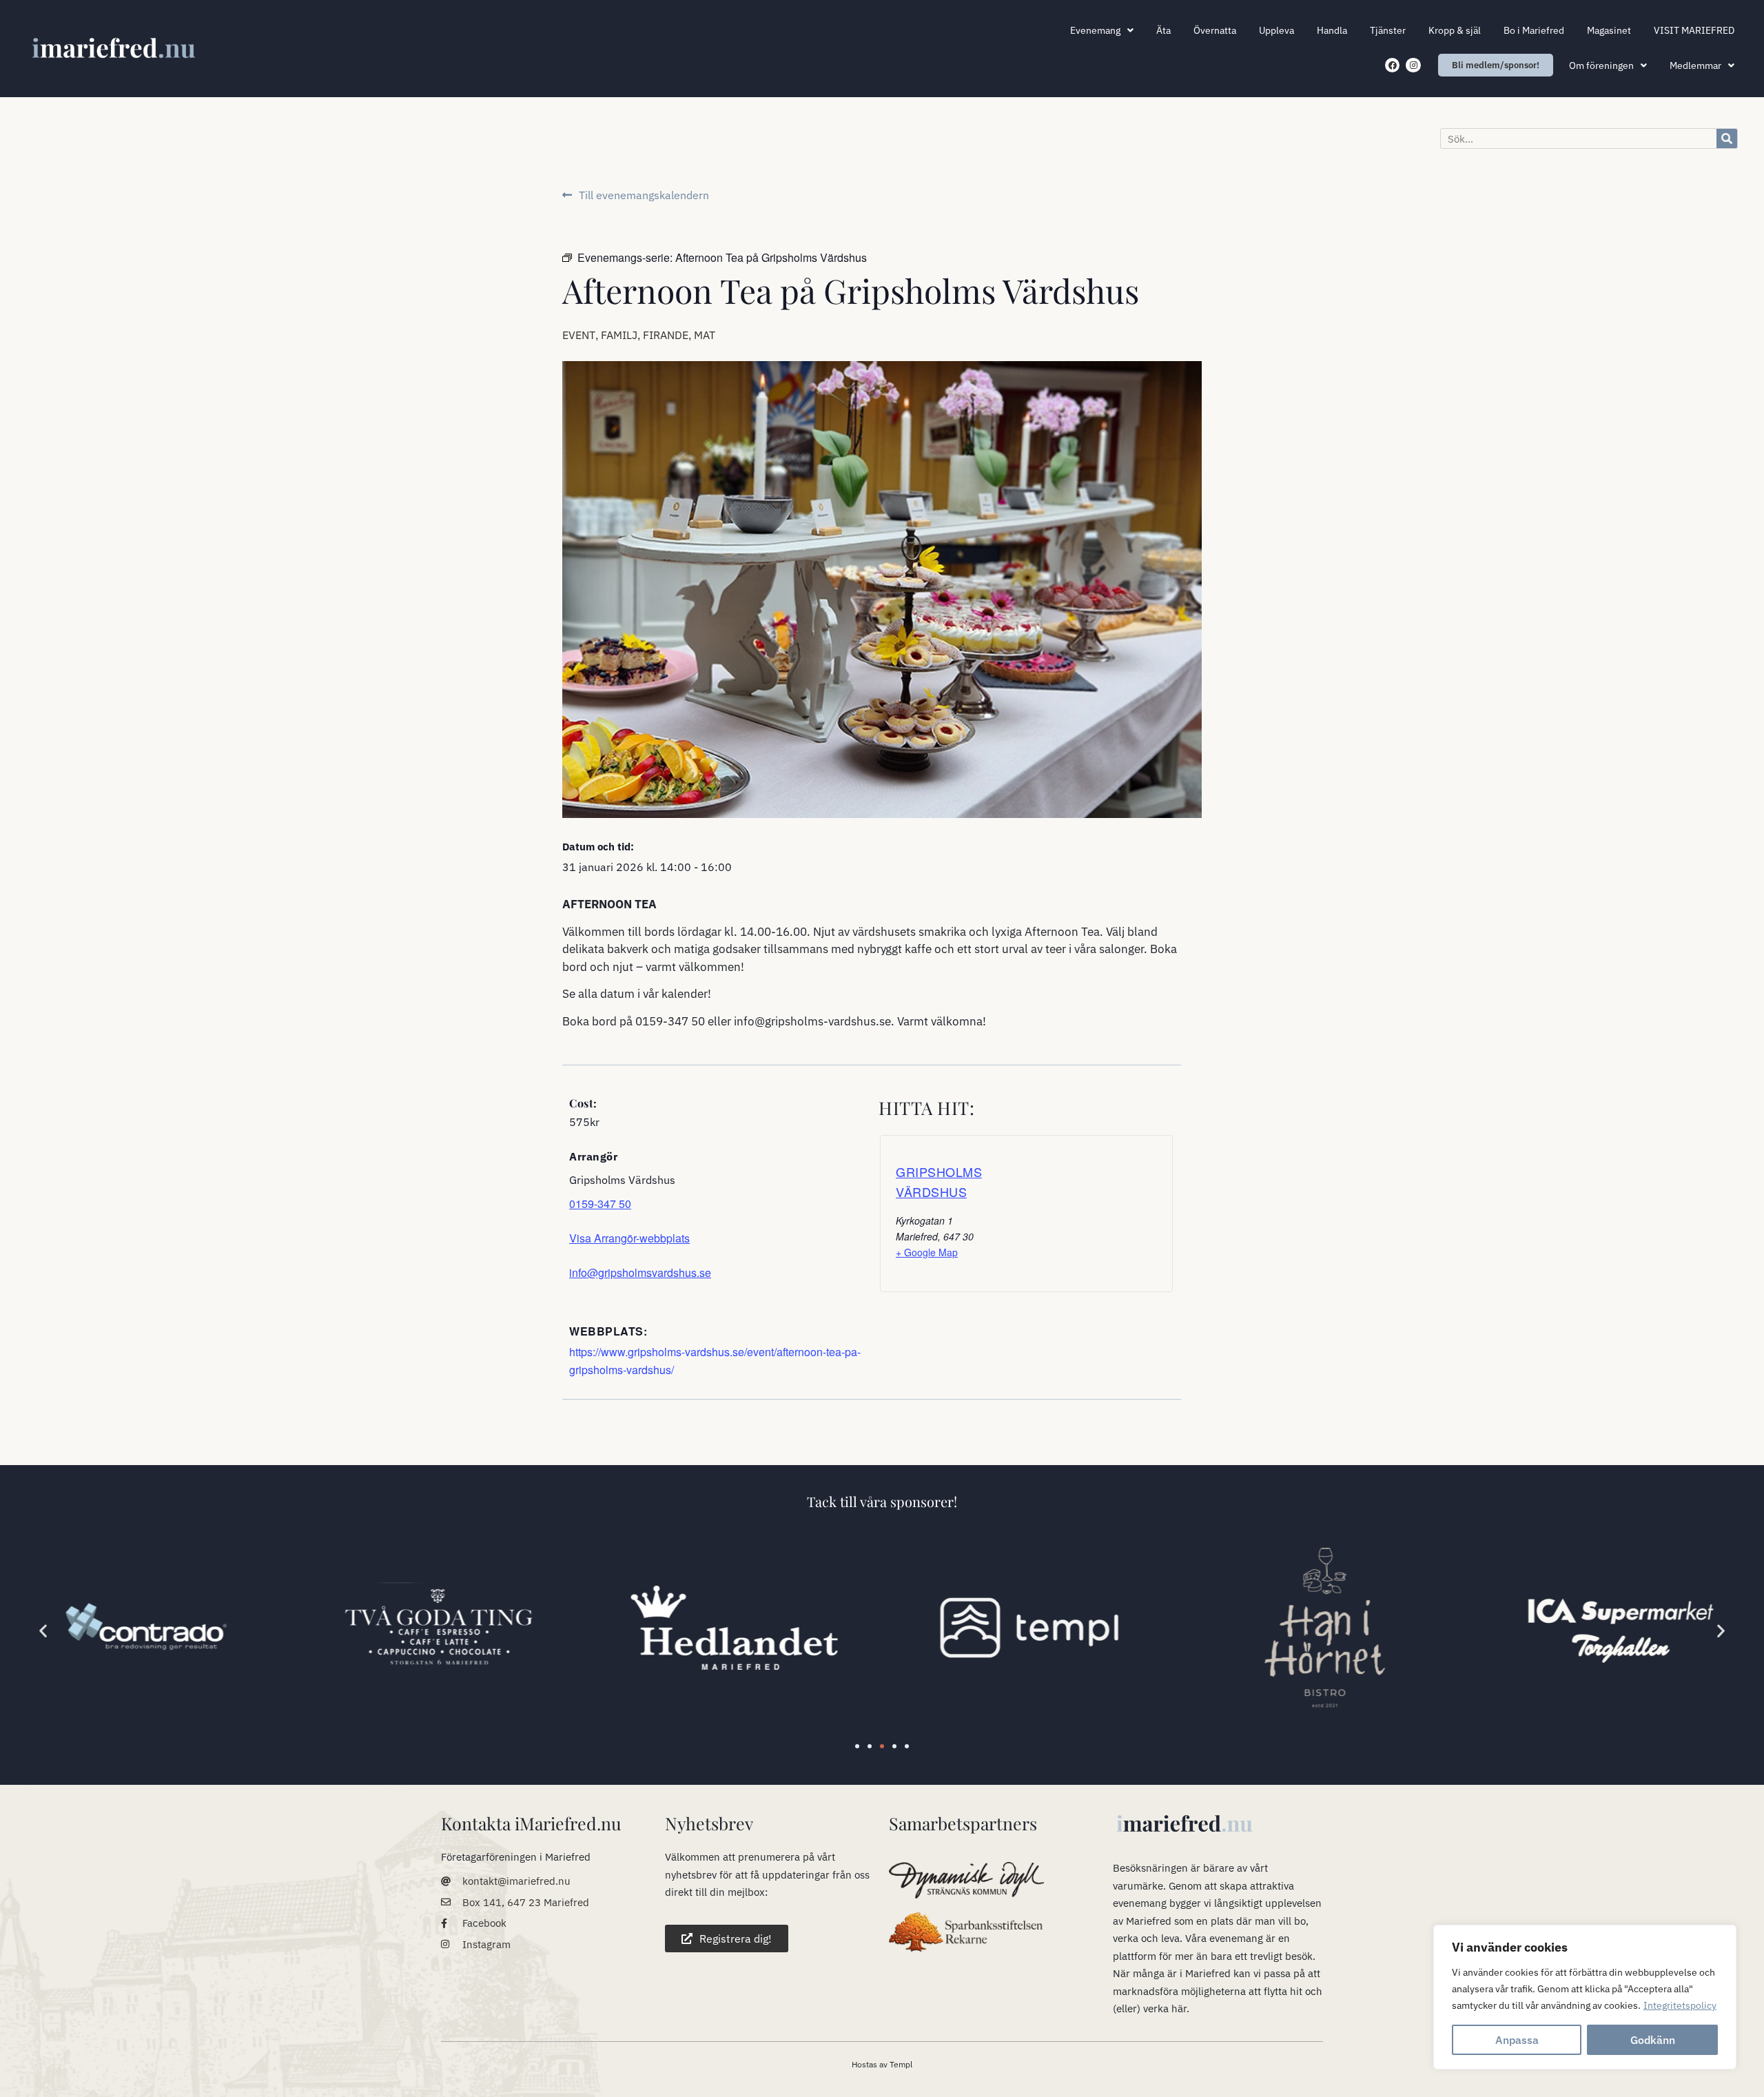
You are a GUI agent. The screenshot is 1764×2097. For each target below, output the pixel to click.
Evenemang (1095, 30)
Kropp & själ (1455, 30)
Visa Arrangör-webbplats (629, 1238)
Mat (705, 335)
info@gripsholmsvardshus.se (640, 1272)
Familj (619, 335)
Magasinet (1609, 30)
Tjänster (1388, 30)
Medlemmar (1695, 65)
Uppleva (1276, 30)
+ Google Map (927, 1252)
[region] (1585, 1997)
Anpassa (1517, 2040)
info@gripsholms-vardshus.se (812, 1021)
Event (579, 335)
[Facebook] (1393, 65)
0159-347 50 (670, 1021)
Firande (666, 335)
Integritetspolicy (1680, 2005)
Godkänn (1653, 2040)
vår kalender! (677, 994)
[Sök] (1727, 139)
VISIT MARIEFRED (1694, 30)
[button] (43, 1630)
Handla (1332, 30)
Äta (1163, 30)
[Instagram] (1413, 65)
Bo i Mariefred (1534, 30)
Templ (901, 2064)
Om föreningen (1601, 65)
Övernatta (1215, 30)
